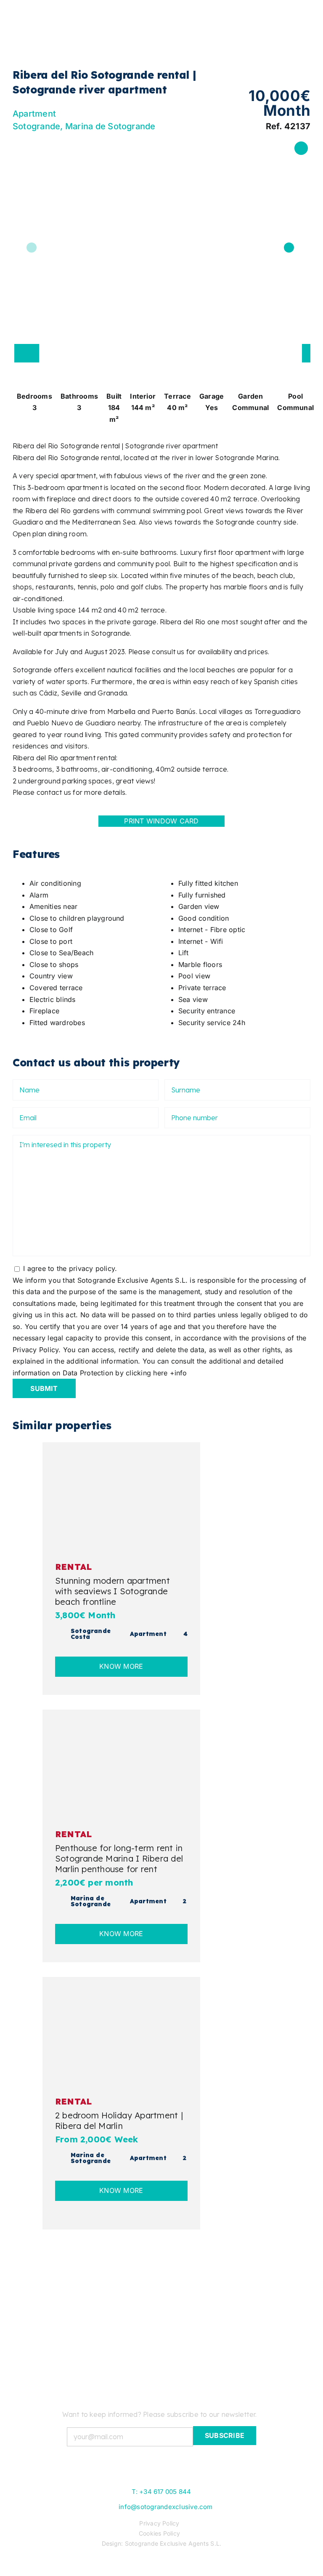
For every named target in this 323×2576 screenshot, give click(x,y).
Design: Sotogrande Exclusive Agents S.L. (162, 2543)
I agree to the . (70, 1268)
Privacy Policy (159, 2523)
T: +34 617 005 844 (161, 2492)
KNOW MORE (121, 1666)
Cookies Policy (159, 2533)
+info (179, 1373)
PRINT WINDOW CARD (161, 821)
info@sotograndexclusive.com (165, 2507)
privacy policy (92, 1268)
